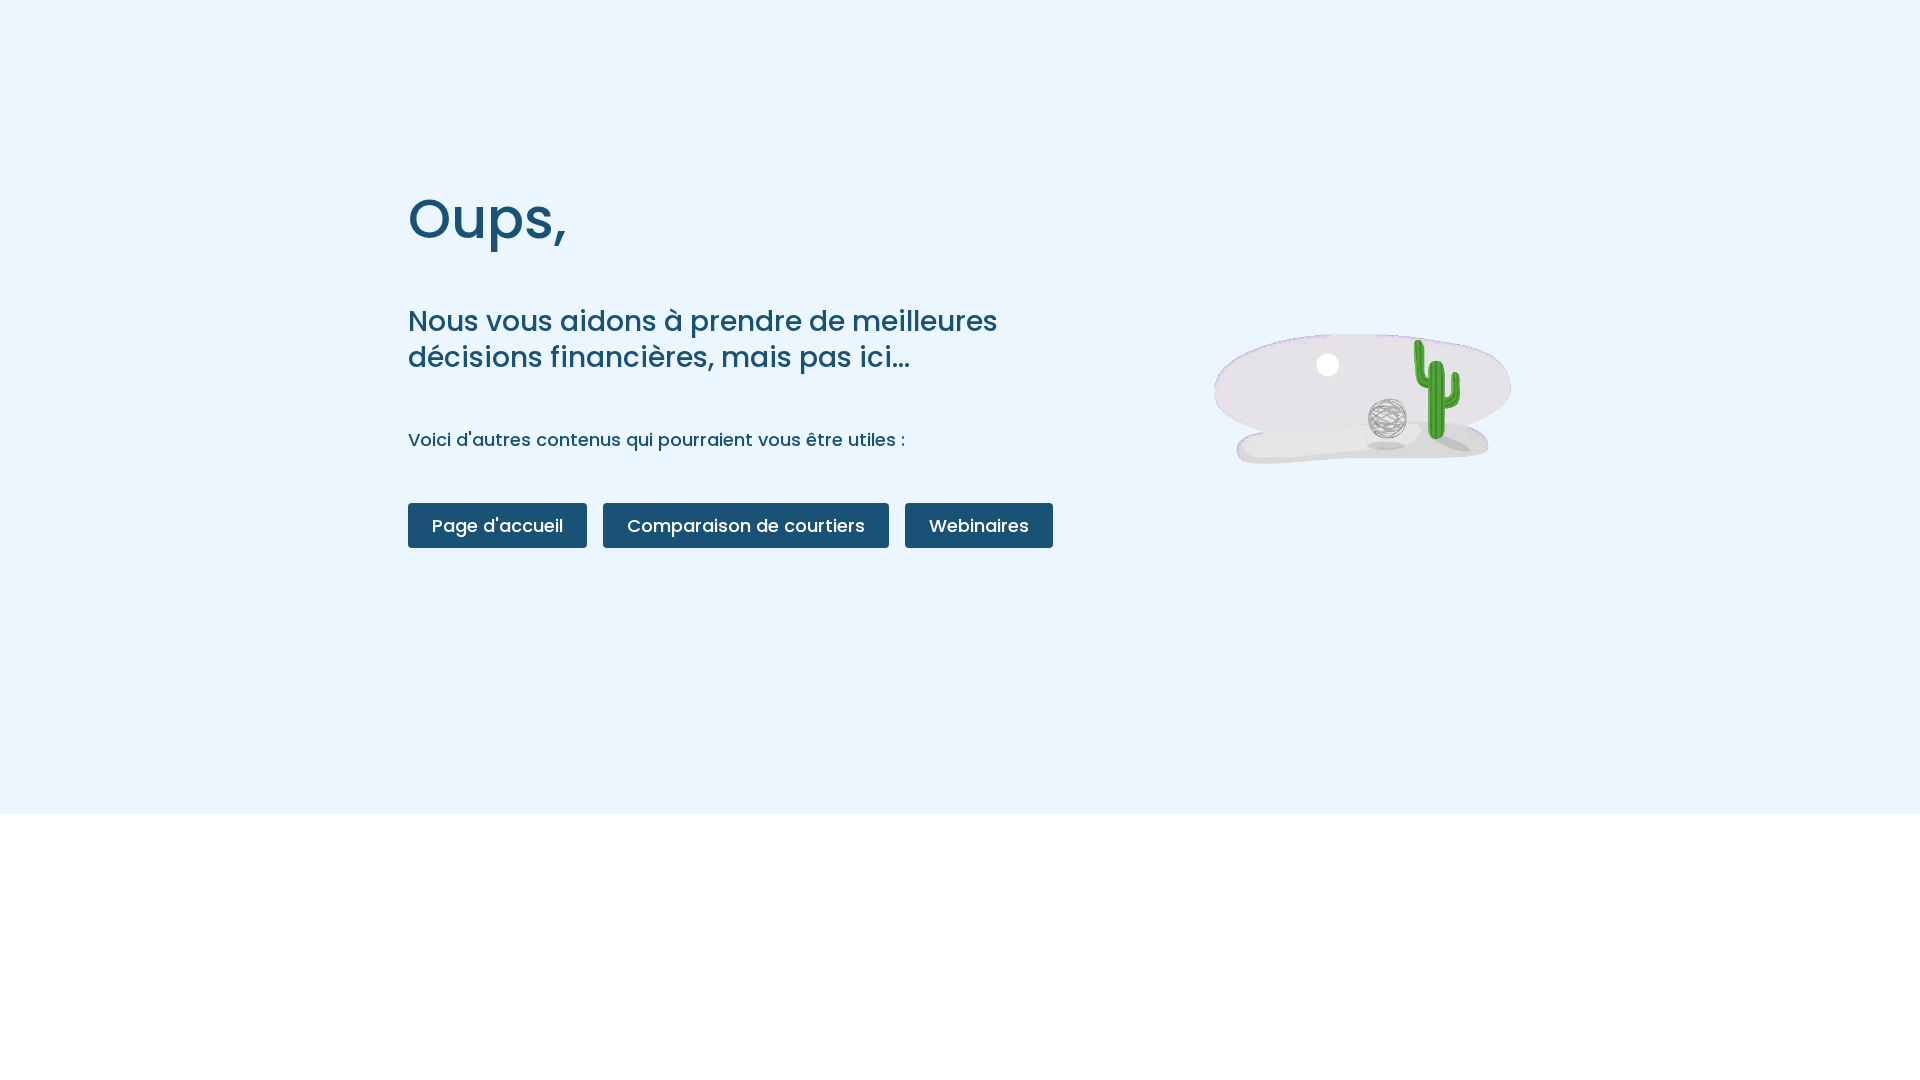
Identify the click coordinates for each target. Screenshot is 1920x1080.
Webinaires (979, 525)
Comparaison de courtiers (746, 525)
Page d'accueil (497, 525)
